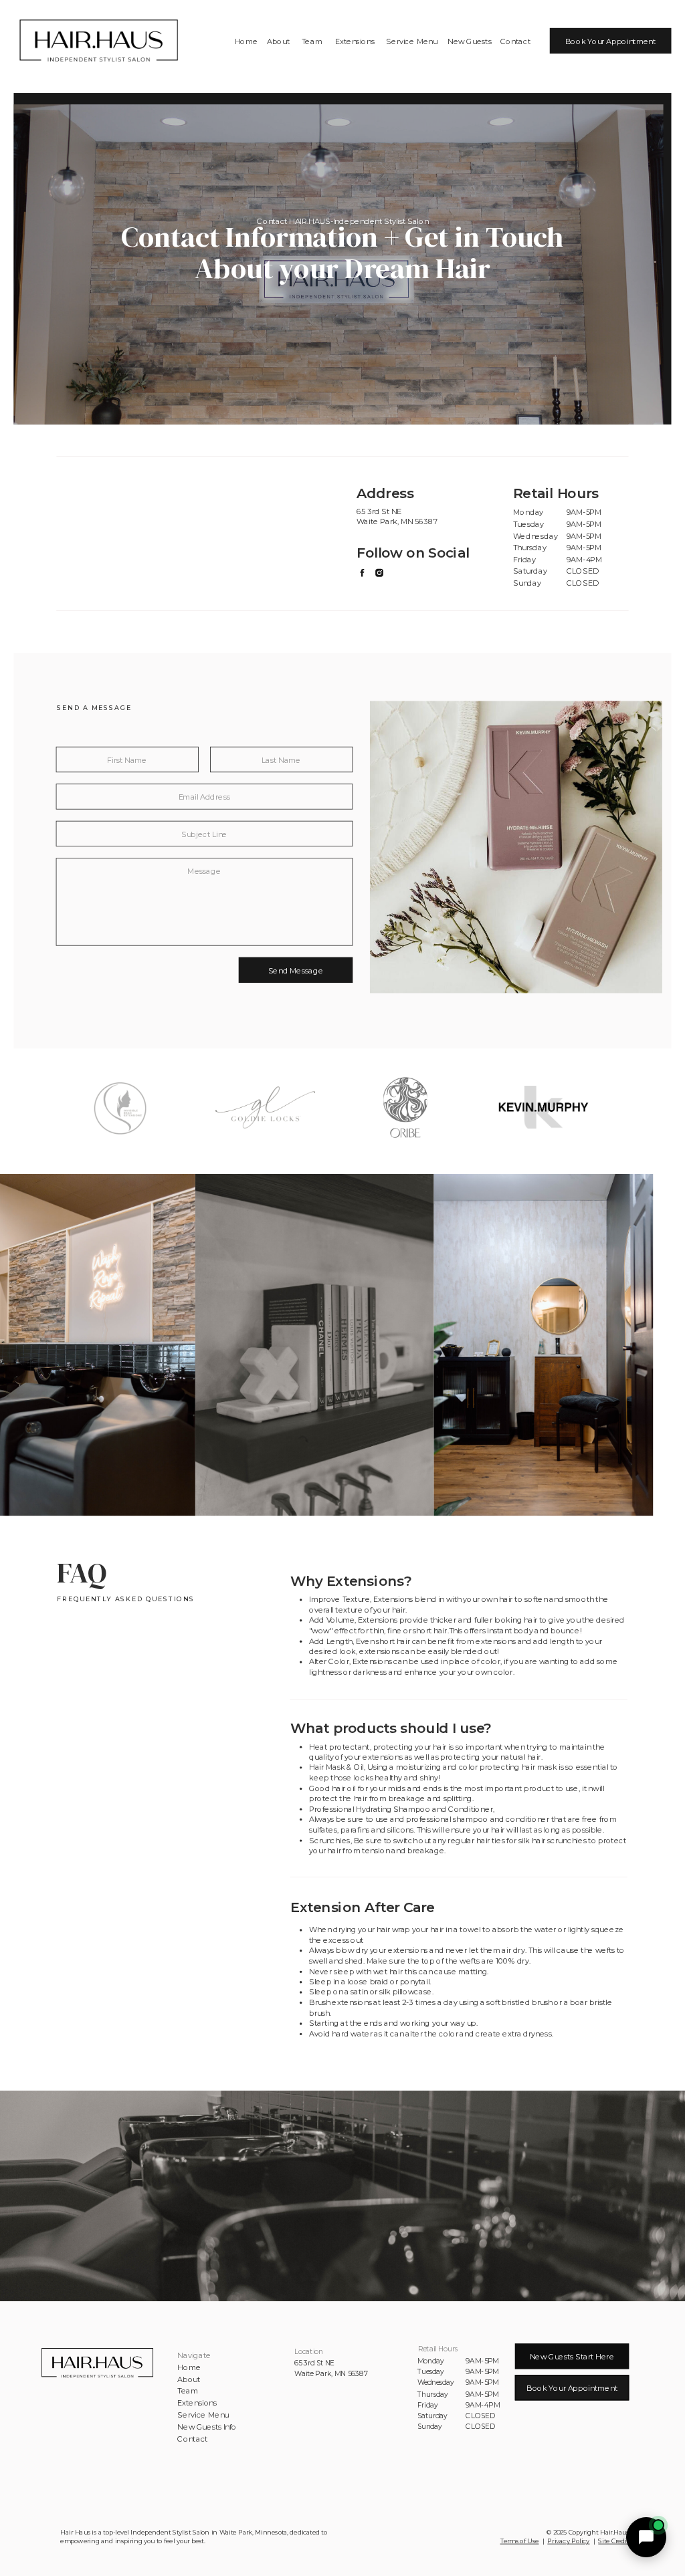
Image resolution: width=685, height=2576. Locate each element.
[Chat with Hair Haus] (646, 2537)
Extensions (197, 2403)
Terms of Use (520, 2541)
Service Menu (203, 2415)
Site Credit (613, 2541)
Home (189, 2367)
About (189, 2379)
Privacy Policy (568, 2541)
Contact (192, 2439)
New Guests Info (207, 2427)
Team (188, 2391)
